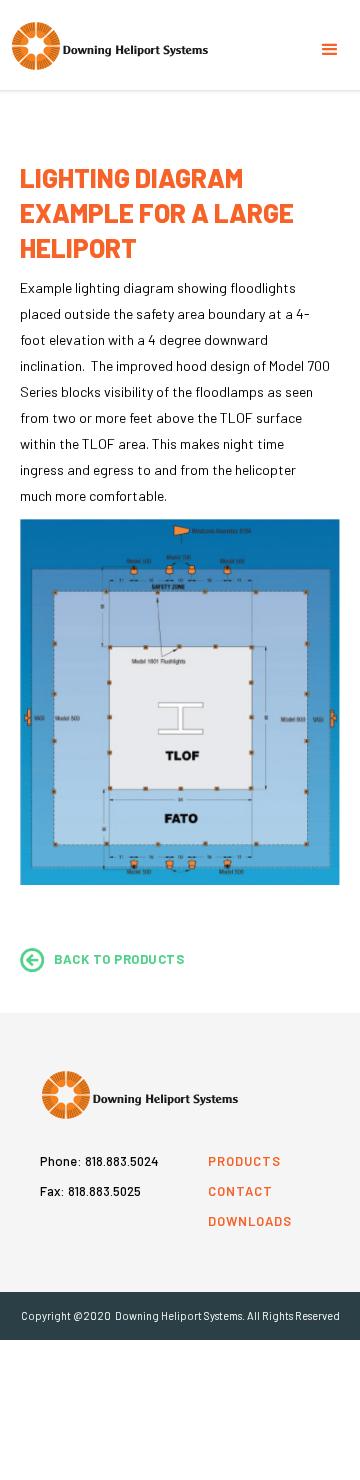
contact (240, 1191)
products (244, 1161)
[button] (330, 40)
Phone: (99, 1161)
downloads (250, 1221)
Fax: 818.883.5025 (90, 1191)
